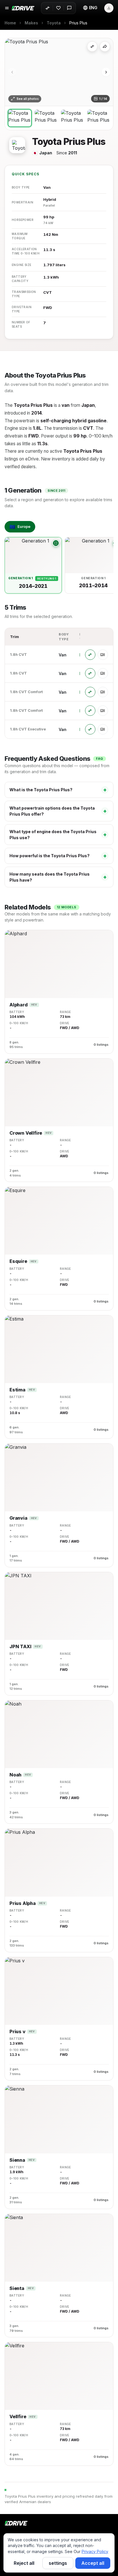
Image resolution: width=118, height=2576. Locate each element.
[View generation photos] (56, 543)
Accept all (93, 2563)
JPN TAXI (20, 1647)
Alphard (19, 1005)
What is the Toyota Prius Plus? (58, 790)
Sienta (17, 2288)
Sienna (17, 2160)
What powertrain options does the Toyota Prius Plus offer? (58, 811)
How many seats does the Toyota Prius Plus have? (58, 877)
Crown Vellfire (26, 1133)
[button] (90, 8)
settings (58, 2563)
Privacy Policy (95, 2551)
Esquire (18, 1261)
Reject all (24, 2563)
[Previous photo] (12, 72)
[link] (78, 23)
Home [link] (10, 23)
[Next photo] (106, 72)
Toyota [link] (54, 23)
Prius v (17, 2032)
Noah (15, 1775)
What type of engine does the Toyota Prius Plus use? (58, 835)
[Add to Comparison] (92, 46)
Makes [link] (31, 23)
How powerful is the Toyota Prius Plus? (58, 856)
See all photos (28, 99)
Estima (17, 1390)
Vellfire (18, 2417)
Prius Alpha (23, 1903)
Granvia (18, 1518)
